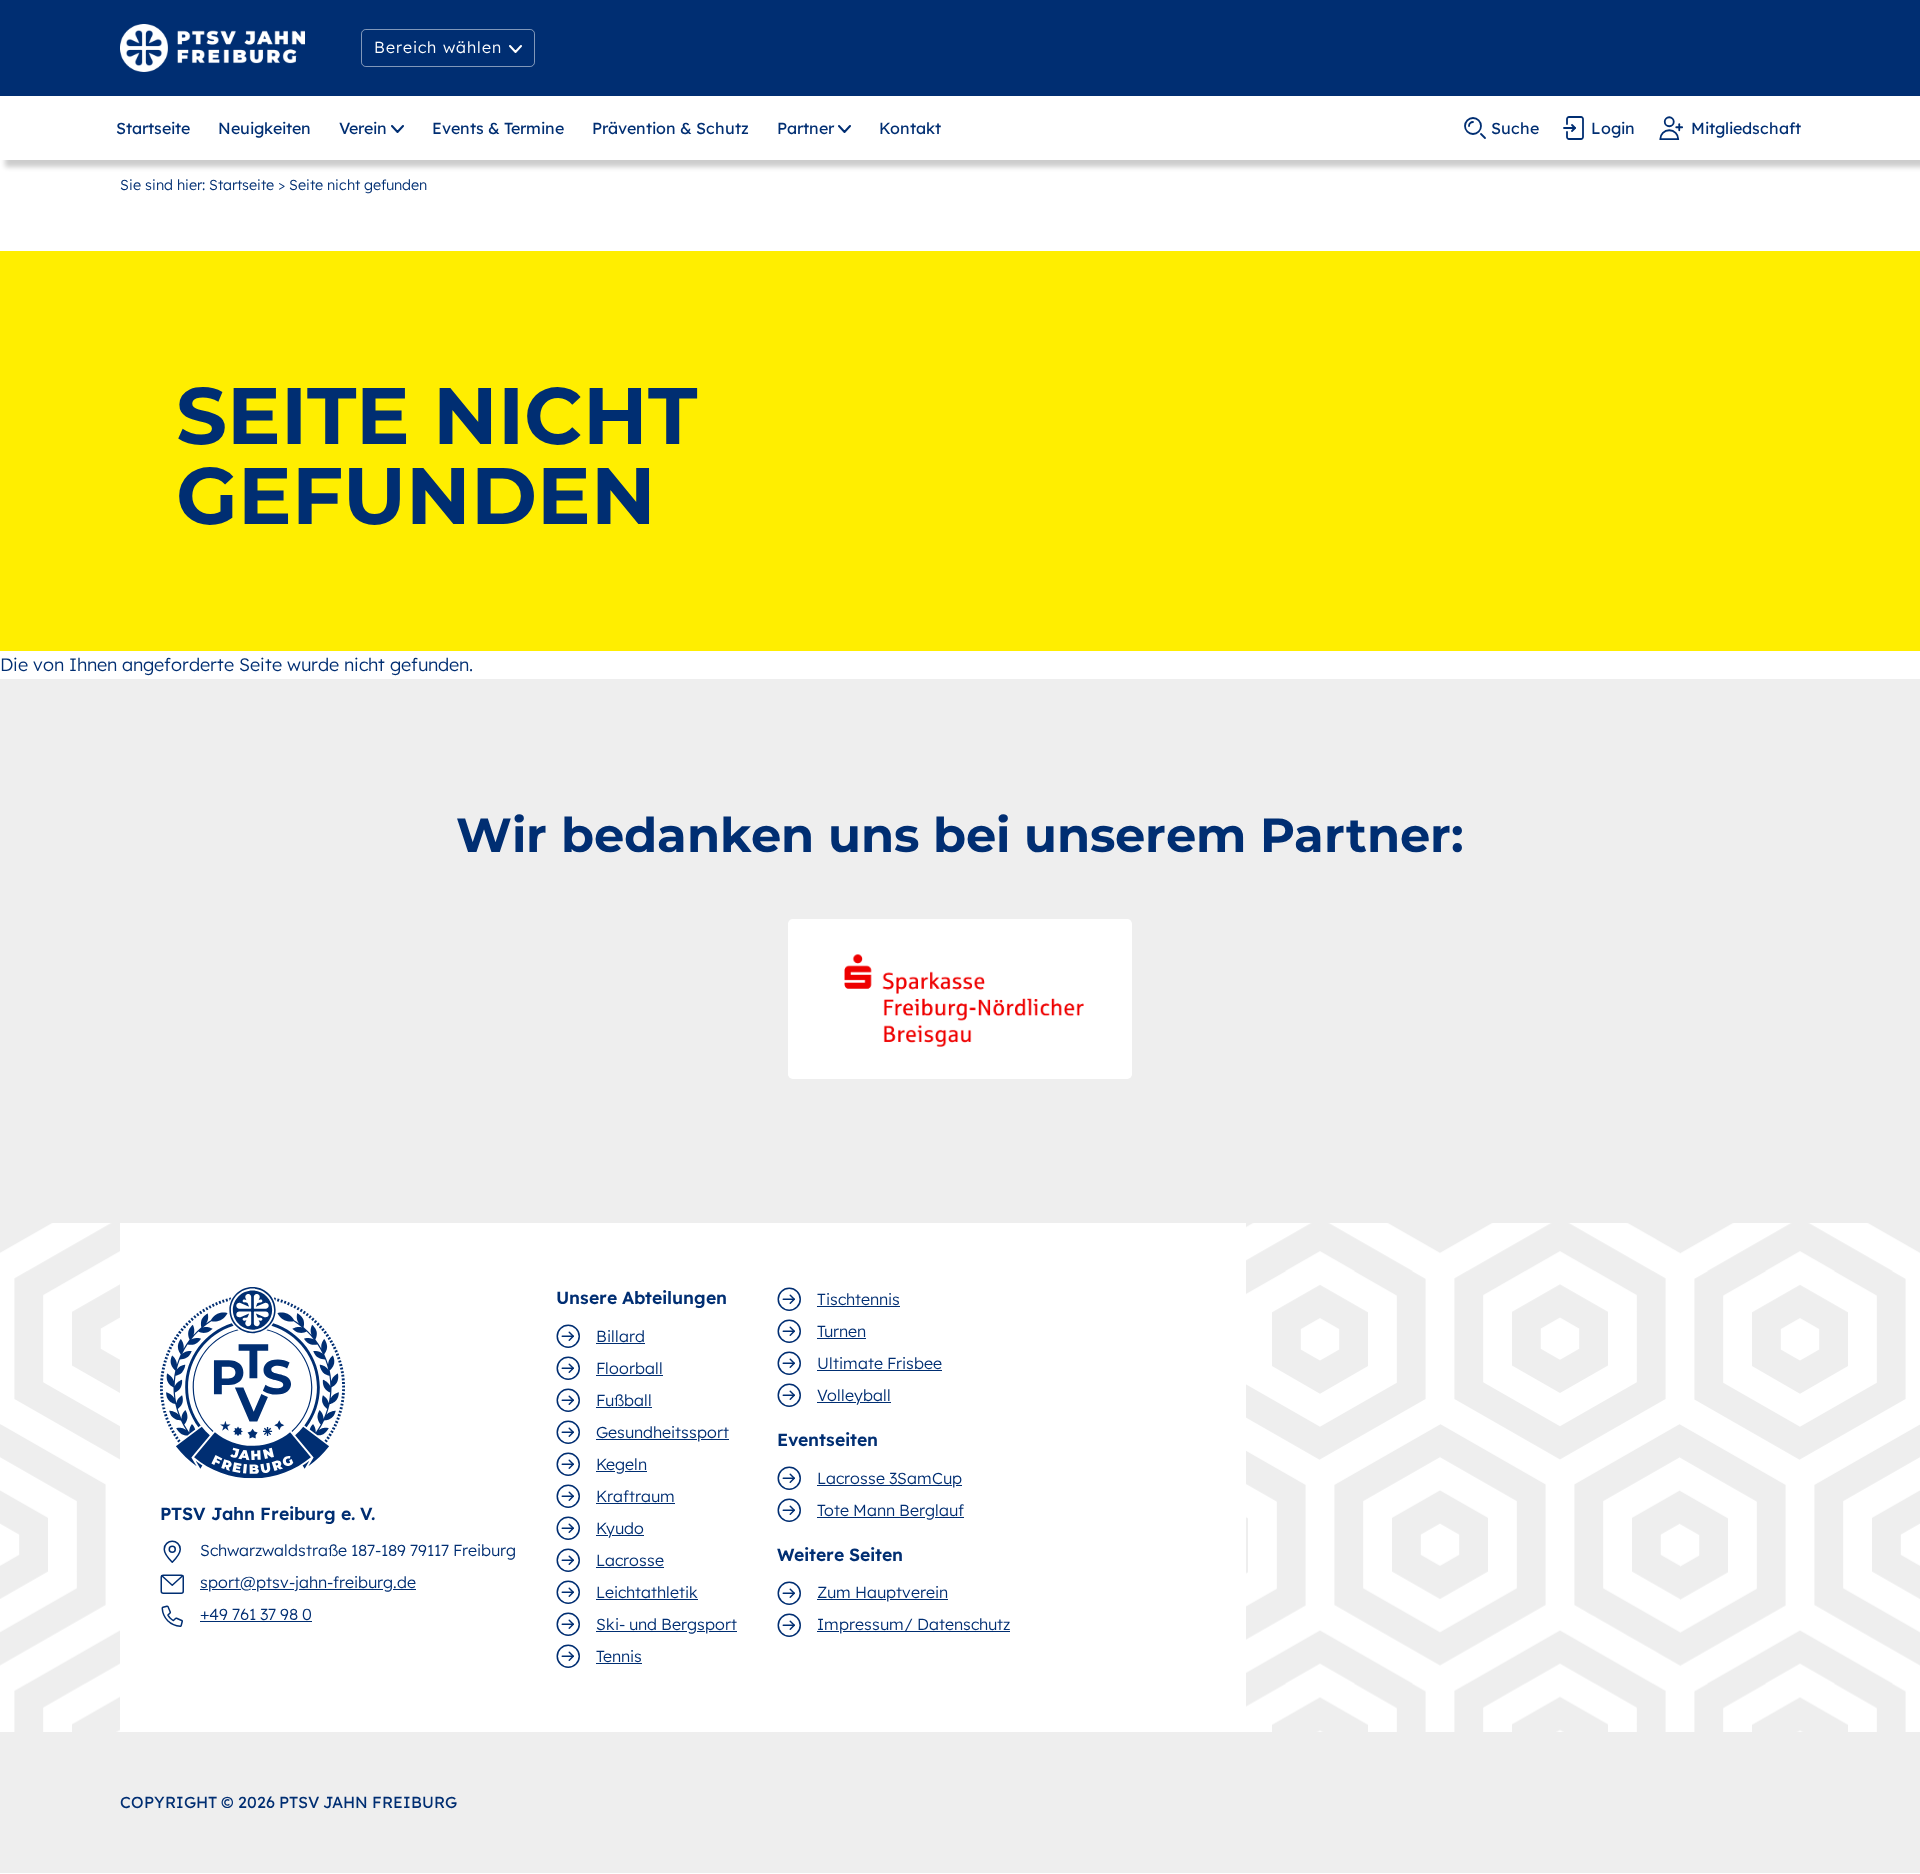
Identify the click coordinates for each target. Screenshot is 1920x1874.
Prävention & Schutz (670, 128)
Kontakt (910, 128)
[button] (448, 48)
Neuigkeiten (264, 128)
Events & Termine (498, 128)
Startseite (153, 128)
